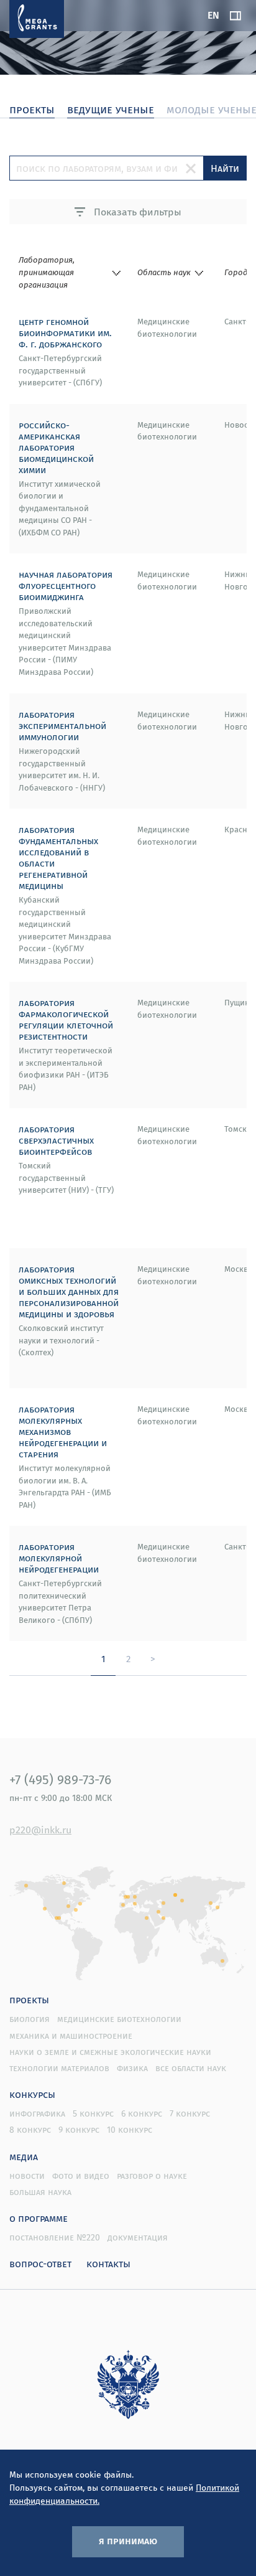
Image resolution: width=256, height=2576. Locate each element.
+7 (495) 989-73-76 (60, 1779)
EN (213, 15)
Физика (132, 2068)
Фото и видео (81, 2176)
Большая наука (40, 2192)
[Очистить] (191, 168)
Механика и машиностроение (71, 2036)
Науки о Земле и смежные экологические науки (110, 2052)
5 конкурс (93, 2113)
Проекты (29, 2000)
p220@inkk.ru (40, 1830)
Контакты (108, 2263)
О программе (39, 2218)
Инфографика (37, 2113)
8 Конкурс (30, 2130)
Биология (30, 2019)
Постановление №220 (55, 2237)
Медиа (24, 2156)
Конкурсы (32, 2094)
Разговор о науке (152, 2176)
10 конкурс (130, 2130)
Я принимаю (128, 2541)
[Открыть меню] (235, 16)
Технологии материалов (59, 2068)
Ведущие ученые (111, 109)
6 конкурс (142, 2113)
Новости (27, 2176)
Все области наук (191, 2068)
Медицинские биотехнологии (119, 2019)
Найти (225, 168)
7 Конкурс (190, 2113)
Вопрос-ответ (40, 2263)
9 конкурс (79, 2130)
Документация (138, 2237)
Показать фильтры (136, 212)
